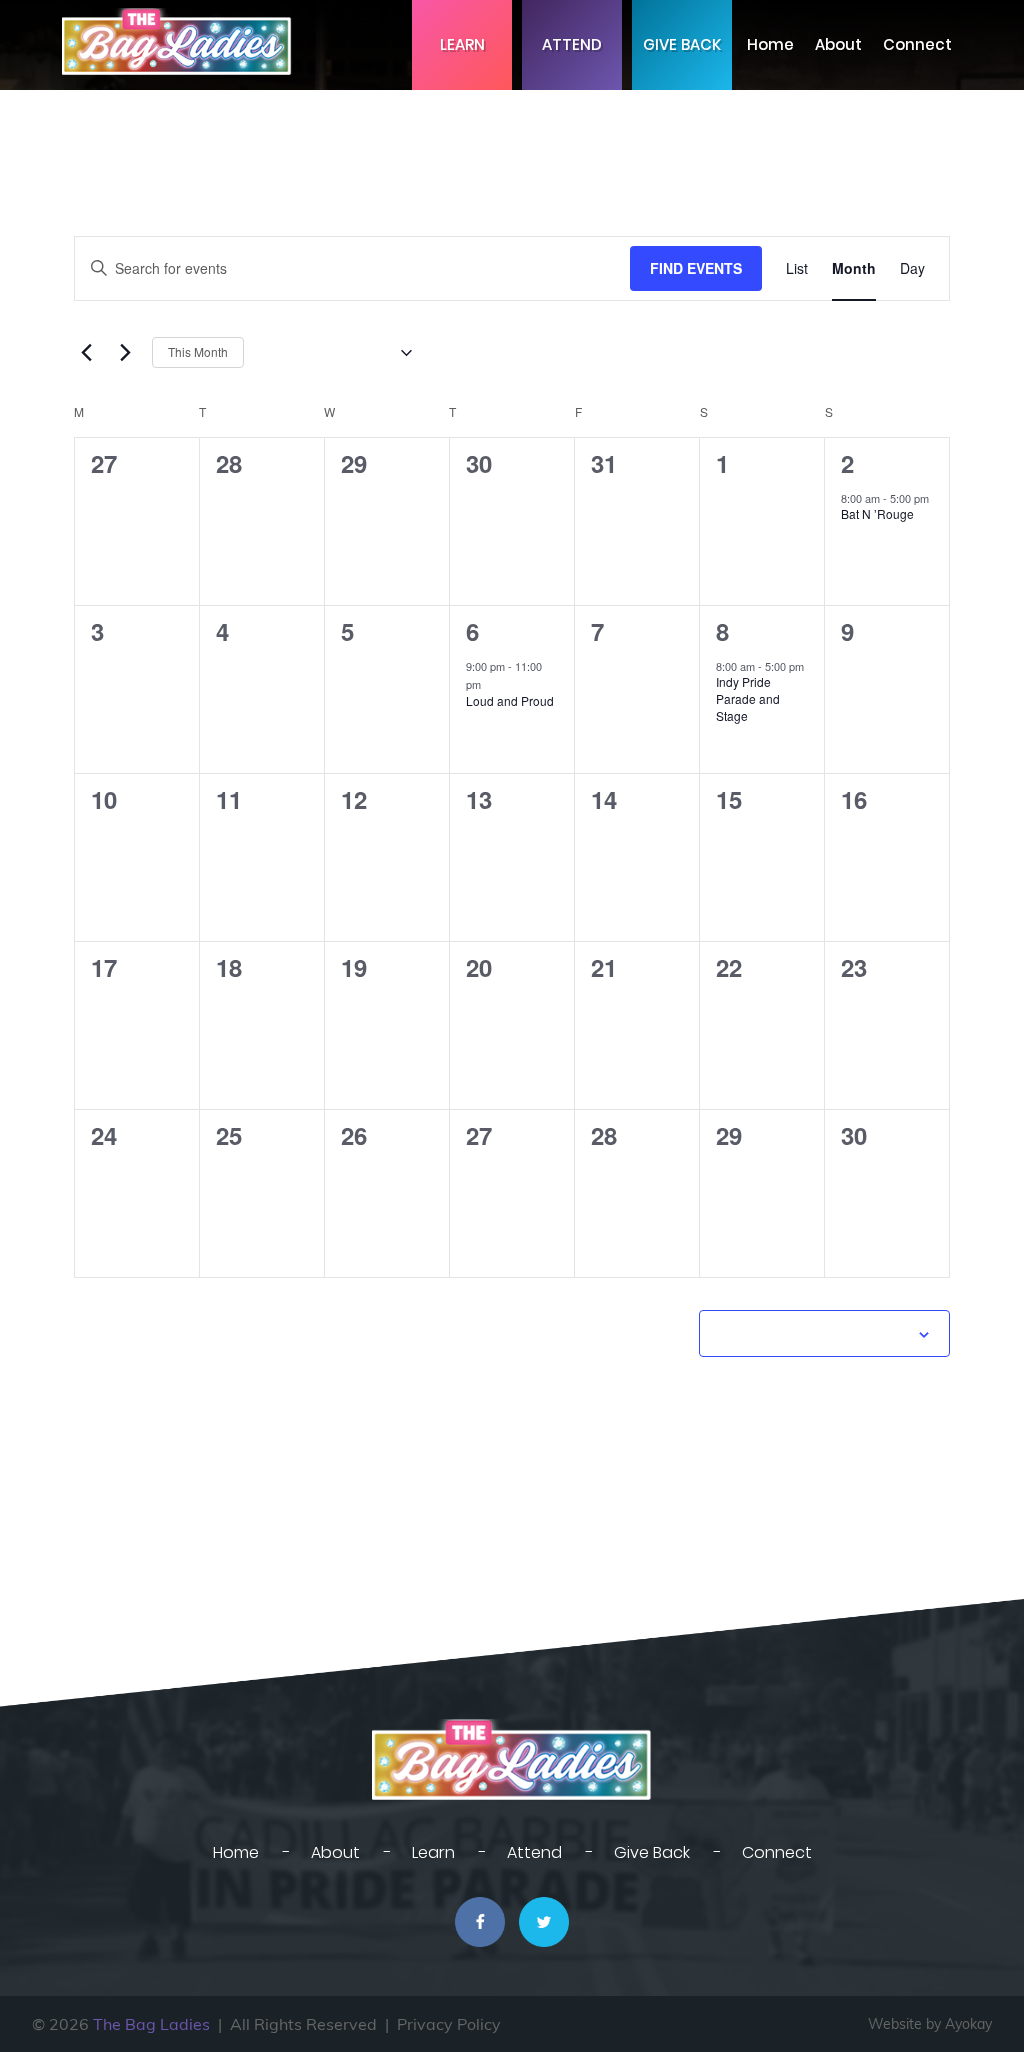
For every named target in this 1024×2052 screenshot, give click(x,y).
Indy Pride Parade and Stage (748, 698)
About (838, 44)
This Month (198, 351)
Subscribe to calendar (813, 1333)
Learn (462, 44)
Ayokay (968, 2024)
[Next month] (125, 353)
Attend (572, 44)
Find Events (696, 268)
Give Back (682, 44)
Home (770, 44)
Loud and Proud (510, 700)
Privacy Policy (449, 2024)
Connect (917, 44)
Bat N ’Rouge (877, 513)
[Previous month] (86, 353)
